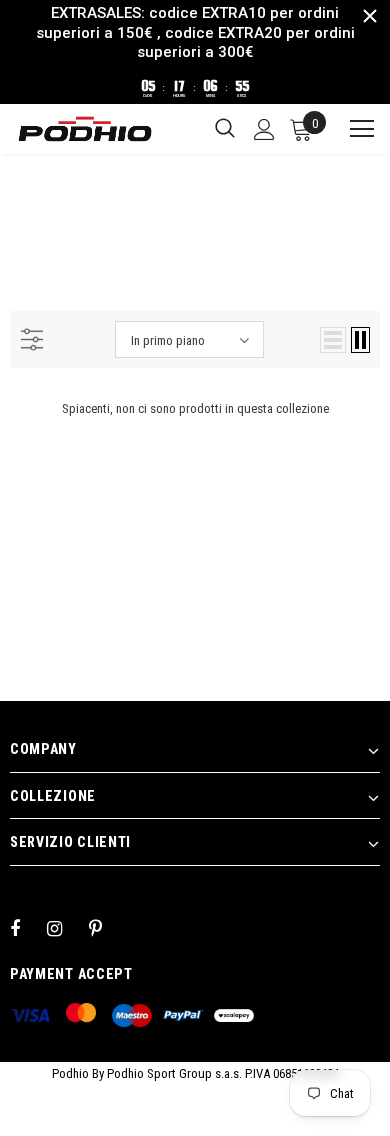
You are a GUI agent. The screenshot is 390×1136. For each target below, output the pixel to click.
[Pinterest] (107, 928)
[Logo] (85, 129)
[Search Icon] (225, 129)
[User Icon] (264, 129)
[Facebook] (28, 928)
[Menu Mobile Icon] (353, 129)
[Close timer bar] (370, 16)
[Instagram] (65, 928)
